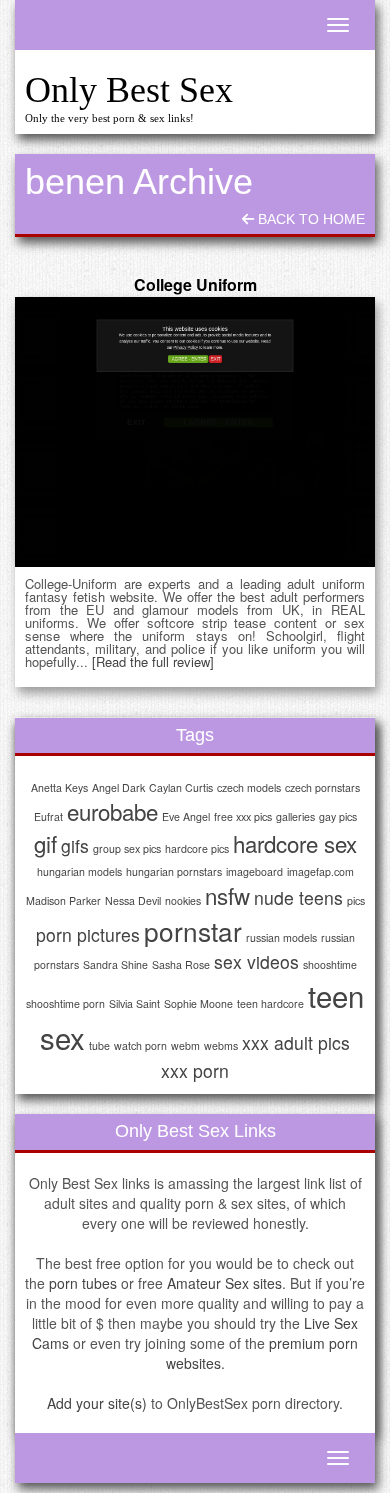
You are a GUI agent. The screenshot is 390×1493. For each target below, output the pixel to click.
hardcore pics (197, 848)
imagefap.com (320, 871)
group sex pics (127, 848)
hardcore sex (295, 843)
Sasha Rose (181, 964)
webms (221, 1045)
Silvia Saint (134, 1003)
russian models (281, 937)
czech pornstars (322, 787)
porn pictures (88, 934)
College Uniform (195, 284)
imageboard (254, 871)
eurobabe (112, 811)
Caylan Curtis (181, 787)
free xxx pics (243, 816)
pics (356, 900)
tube (99, 1045)
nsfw (227, 895)
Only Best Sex (129, 90)
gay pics (338, 816)
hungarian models (79, 871)
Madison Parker (63, 900)
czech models (249, 787)
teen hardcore (270, 1003)
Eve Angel (186, 816)
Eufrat (48, 816)
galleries (295, 816)
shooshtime (330, 964)
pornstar (193, 930)
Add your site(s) (97, 1403)
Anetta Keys (59, 787)
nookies (183, 900)
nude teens (298, 897)
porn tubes (83, 1283)
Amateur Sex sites (224, 1283)
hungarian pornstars (174, 871)
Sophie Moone (198, 1003)
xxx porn (195, 1070)
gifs (75, 845)
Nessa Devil (133, 900)
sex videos (256, 961)
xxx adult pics (296, 1042)
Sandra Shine (115, 964)
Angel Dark (118, 787)
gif (45, 843)
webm (185, 1045)
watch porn (140, 1045)
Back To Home (309, 219)
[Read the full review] (153, 661)
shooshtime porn (65, 1003)
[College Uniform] (195, 432)
